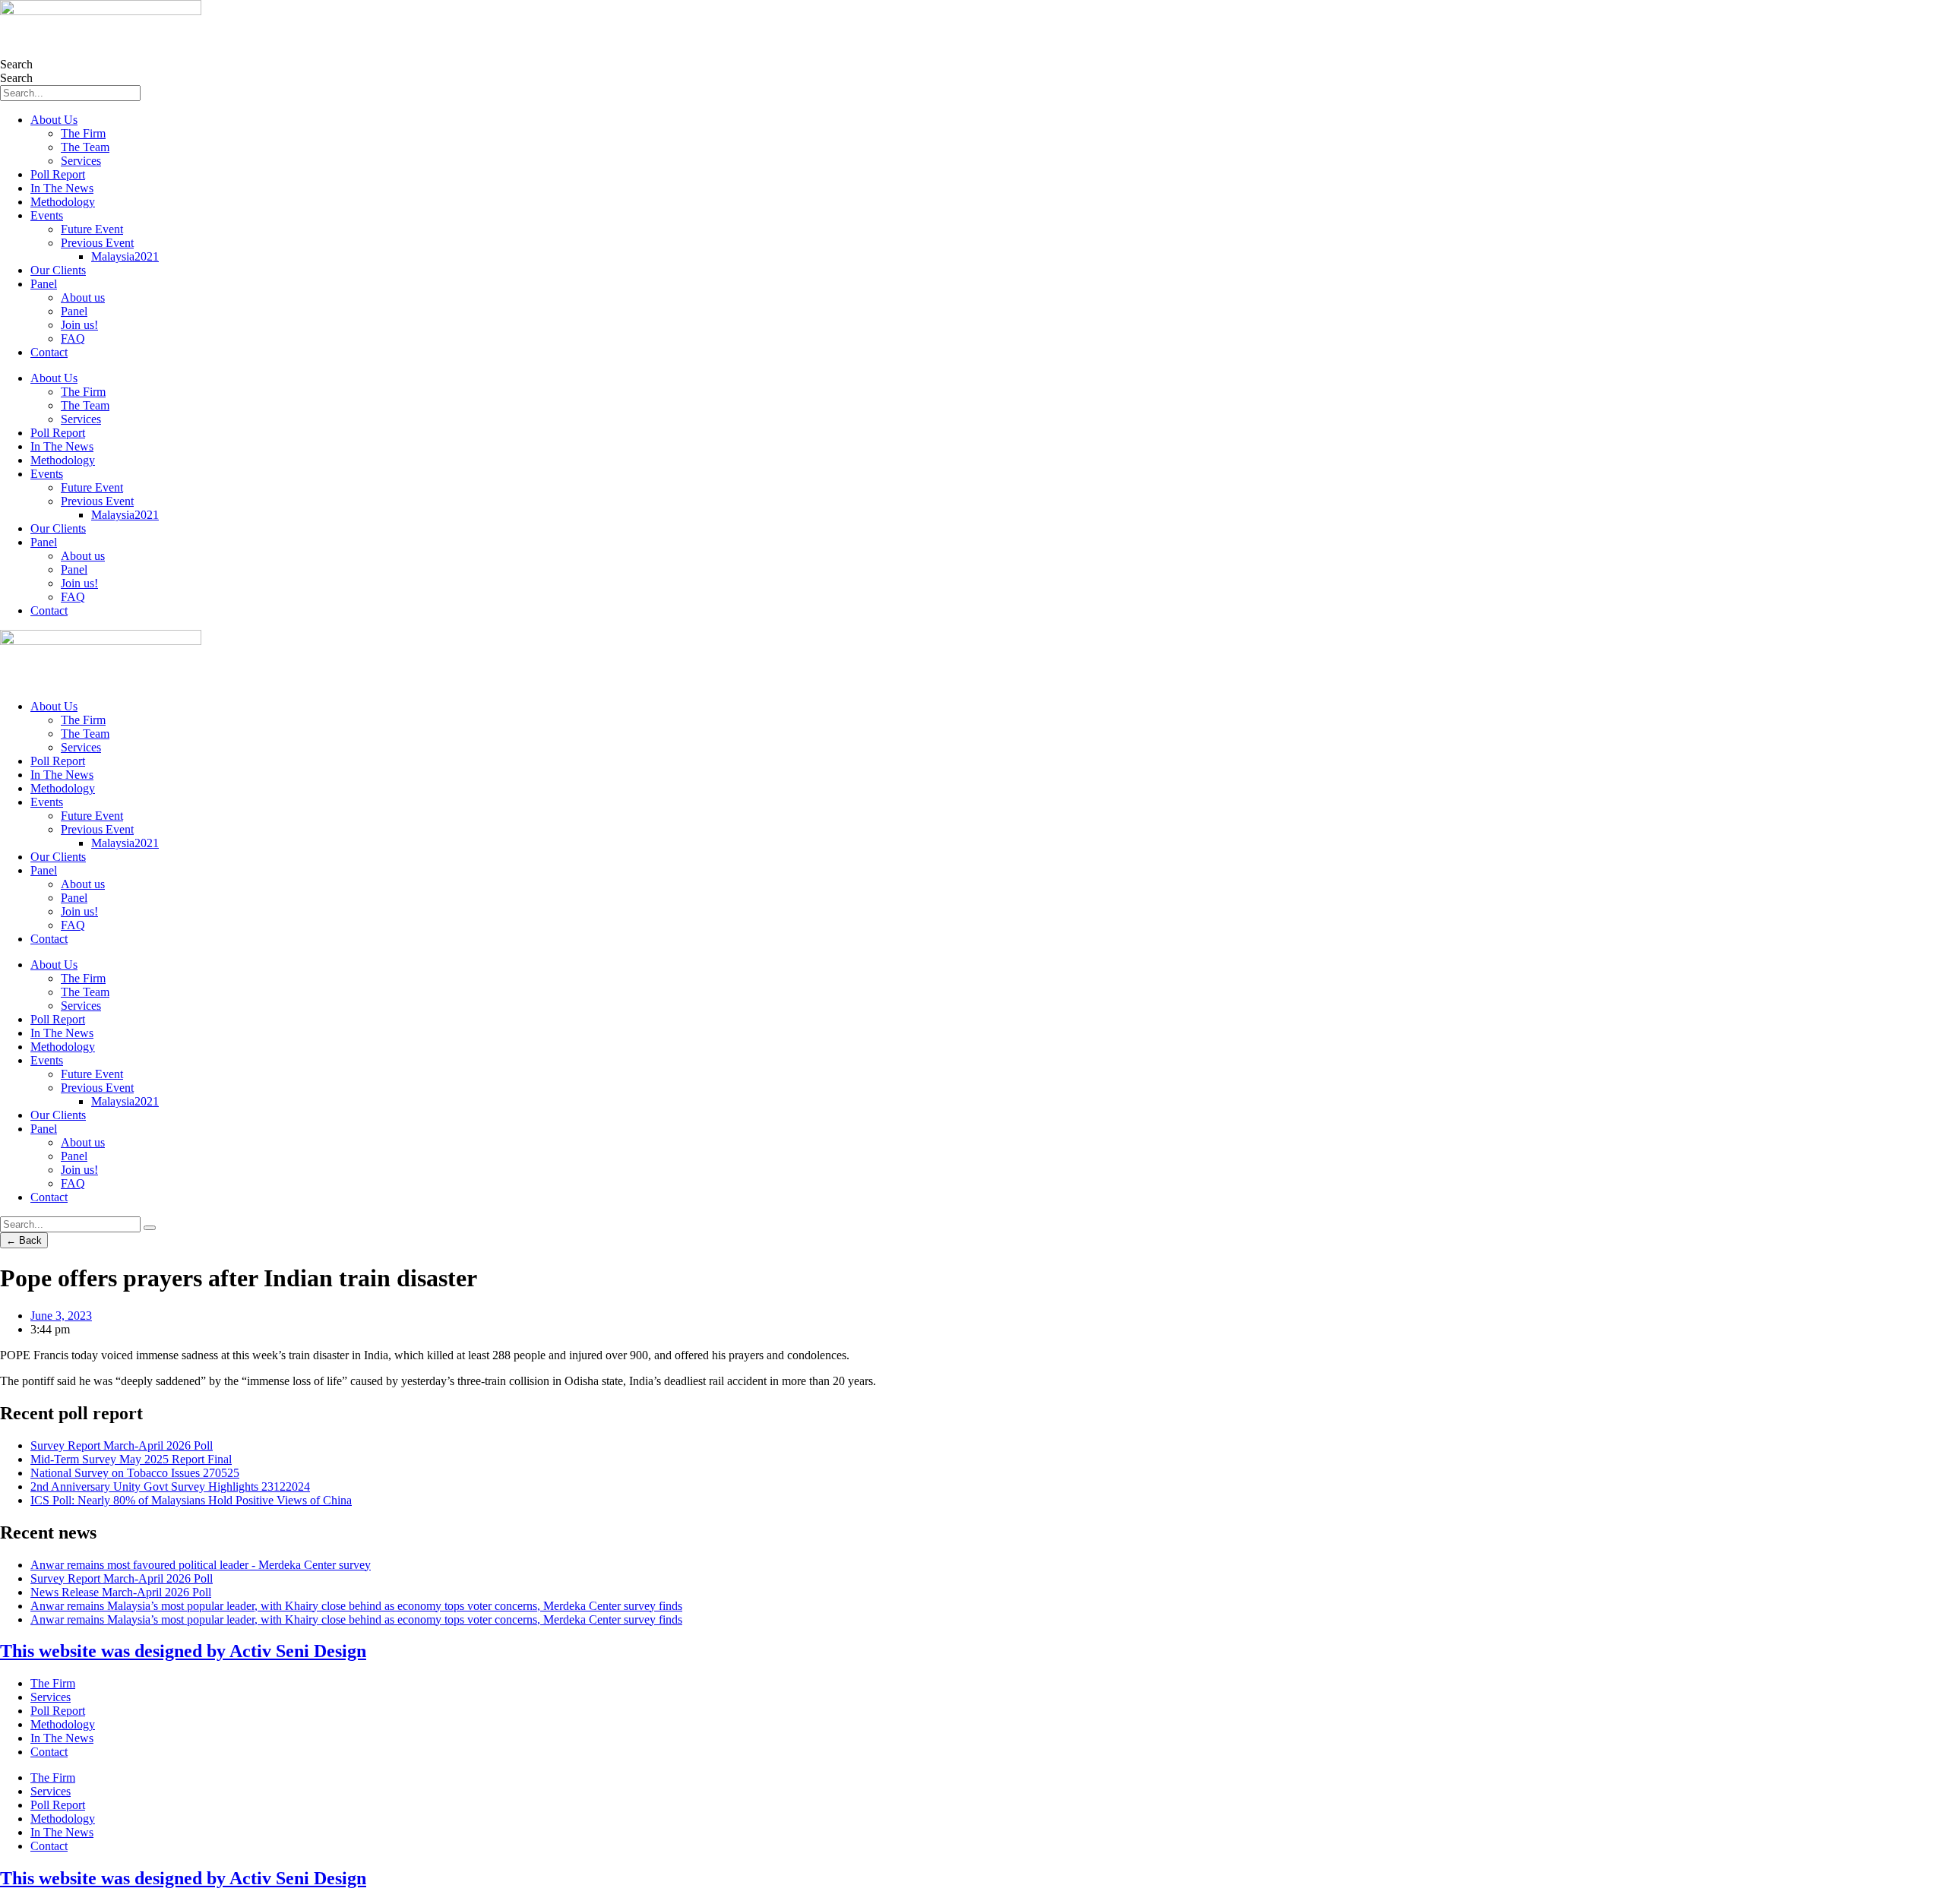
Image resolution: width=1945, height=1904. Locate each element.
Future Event (92, 229)
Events (47, 215)
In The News (62, 188)
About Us (54, 120)
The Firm (83, 133)
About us (83, 297)
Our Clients (58, 270)
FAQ (73, 338)
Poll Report (58, 174)
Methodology (63, 202)
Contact (49, 352)
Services (81, 161)
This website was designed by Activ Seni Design (183, 1651)
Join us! (79, 325)
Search (16, 64)
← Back (24, 1240)
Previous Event (97, 243)
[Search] (150, 1228)
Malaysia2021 (125, 256)
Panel (44, 284)
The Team (85, 147)
